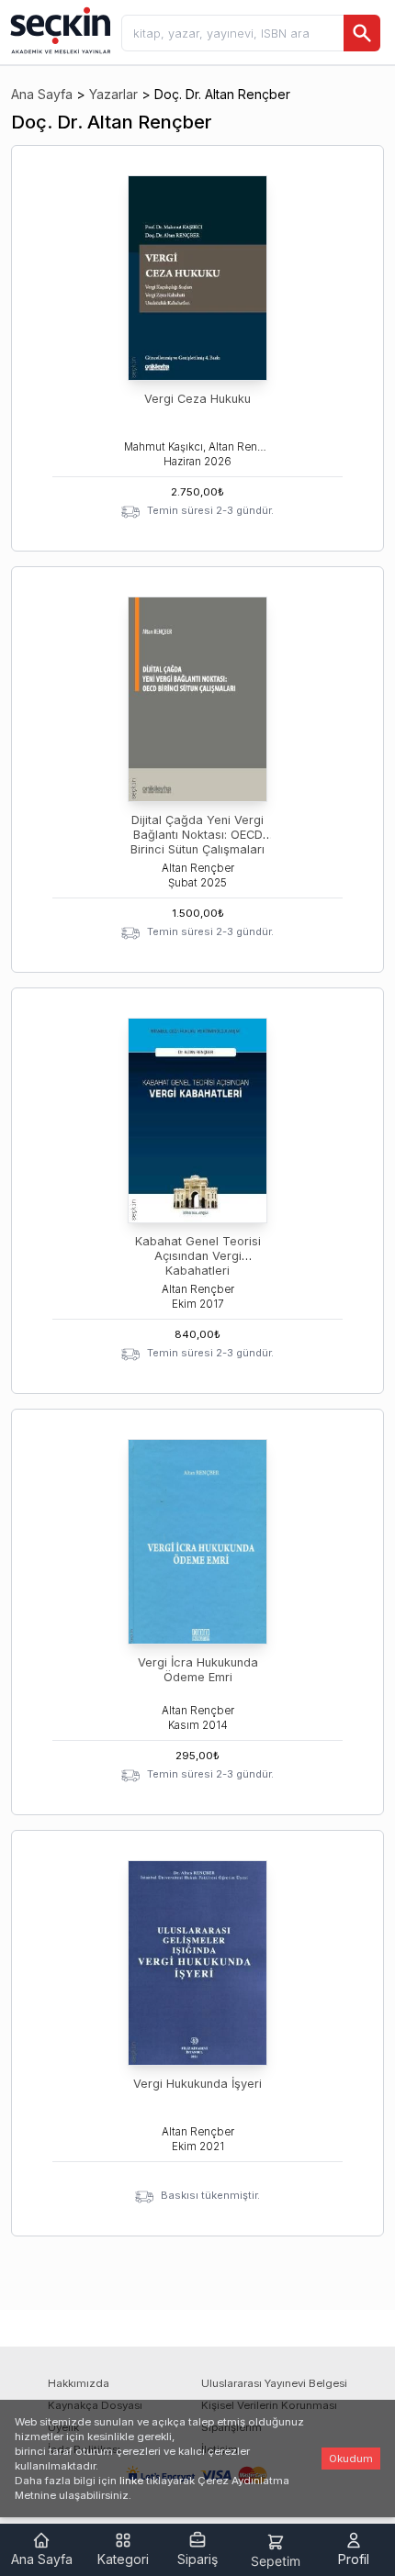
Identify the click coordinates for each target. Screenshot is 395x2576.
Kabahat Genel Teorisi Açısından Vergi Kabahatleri (198, 1256)
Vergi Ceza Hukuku (197, 399)
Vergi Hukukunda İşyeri (197, 2084)
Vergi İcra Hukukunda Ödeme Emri (198, 1670)
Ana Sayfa (42, 94)
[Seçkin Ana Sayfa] (59, 29)
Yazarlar (113, 94)
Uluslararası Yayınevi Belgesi (274, 2383)
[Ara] (362, 33)
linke (131, 2481)
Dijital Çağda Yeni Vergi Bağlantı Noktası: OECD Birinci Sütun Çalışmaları (197, 835)
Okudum (351, 2459)
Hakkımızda (79, 2383)
